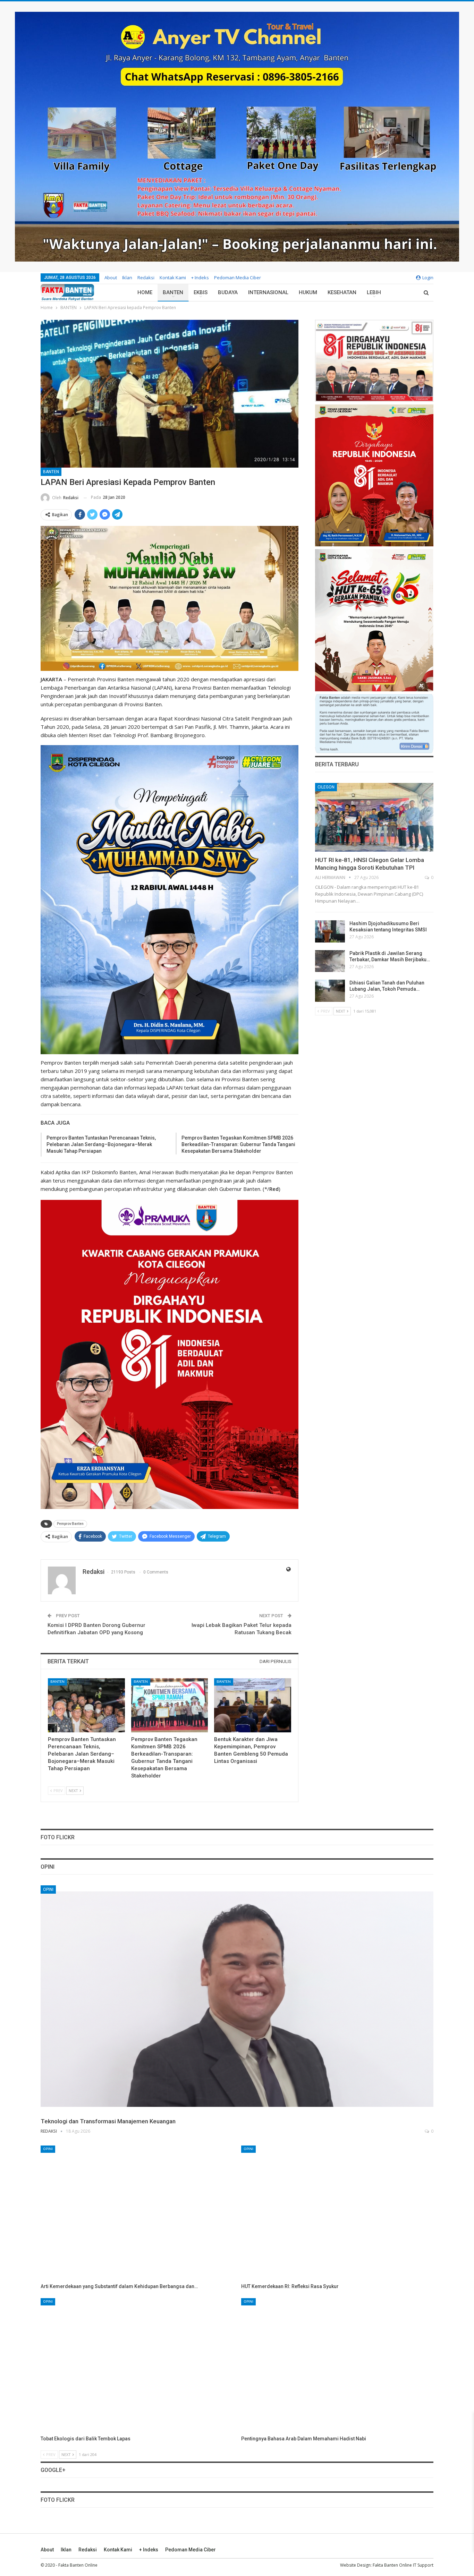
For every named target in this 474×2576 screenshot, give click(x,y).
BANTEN (173, 292)
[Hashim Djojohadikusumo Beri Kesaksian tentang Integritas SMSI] (330, 931)
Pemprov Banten (70, 1524)
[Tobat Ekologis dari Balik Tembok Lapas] (137, 2365)
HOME (145, 292)
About (111, 278)
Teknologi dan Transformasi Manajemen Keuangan (108, 2121)
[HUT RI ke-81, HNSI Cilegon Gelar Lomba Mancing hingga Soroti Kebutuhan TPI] (374, 817)
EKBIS (201, 292)
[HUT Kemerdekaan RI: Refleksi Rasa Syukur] (337, 2213)
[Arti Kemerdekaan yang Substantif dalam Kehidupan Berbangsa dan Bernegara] (137, 2213)
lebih (374, 292)
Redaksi (146, 278)
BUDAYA (228, 292)
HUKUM (308, 292)
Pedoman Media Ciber (238, 278)
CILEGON (326, 787)
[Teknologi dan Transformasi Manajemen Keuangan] (237, 1999)
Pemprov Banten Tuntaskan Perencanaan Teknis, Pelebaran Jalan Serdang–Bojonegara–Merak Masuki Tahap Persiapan (101, 1144)
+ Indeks (200, 278)
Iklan (127, 278)
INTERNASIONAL (268, 292)
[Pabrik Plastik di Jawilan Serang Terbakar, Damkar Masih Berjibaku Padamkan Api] (330, 961)
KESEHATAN (342, 292)
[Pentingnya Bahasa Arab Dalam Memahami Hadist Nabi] (337, 2365)
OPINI (48, 1890)
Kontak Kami (173, 278)
